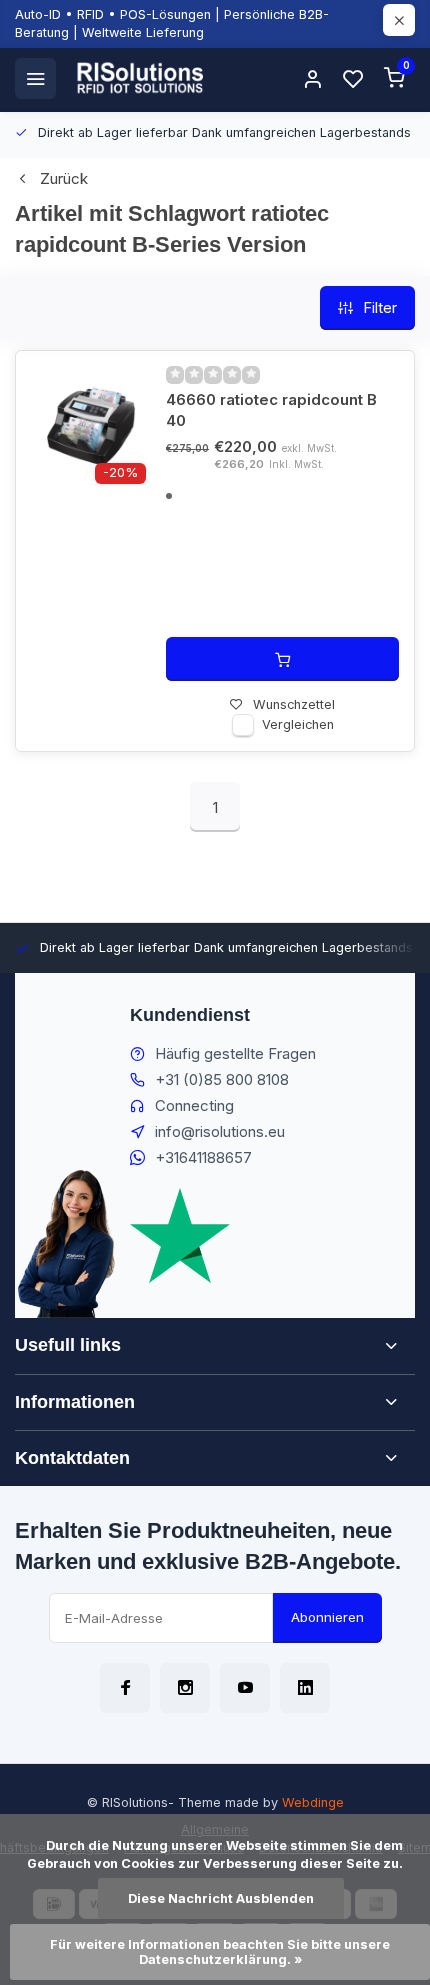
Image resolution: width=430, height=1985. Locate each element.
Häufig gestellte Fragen (235, 1053)
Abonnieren (327, 1617)
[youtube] (245, 1688)
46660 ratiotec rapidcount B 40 (271, 410)
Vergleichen (298, 724)
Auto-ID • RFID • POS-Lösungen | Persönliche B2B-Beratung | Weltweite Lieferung (172, 23)
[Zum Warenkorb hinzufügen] (282, 659)
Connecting (194, 1105)
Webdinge (313, 1802)
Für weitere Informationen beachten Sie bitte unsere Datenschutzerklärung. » (221, 1952)
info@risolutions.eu (220, 1131)
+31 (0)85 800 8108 (222, 1079)
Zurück (64, 178)
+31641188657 (203, 1157)
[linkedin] (305, 1688)
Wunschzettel (294, 704)
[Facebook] (125, 1688)
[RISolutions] (141, 78)
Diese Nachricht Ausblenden (221, 1898)
